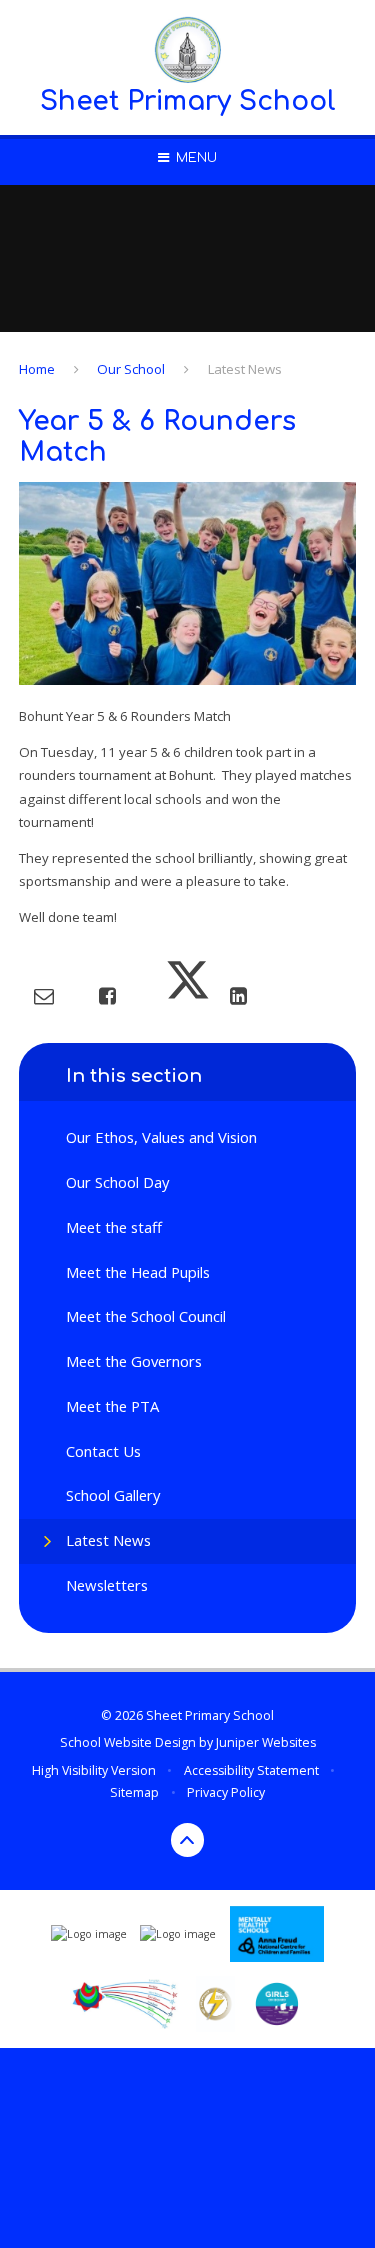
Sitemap (134, 1792)
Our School (131, 369)
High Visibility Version (94, 1770)
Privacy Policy (226, 1792)
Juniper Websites (266, 1742)
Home (37, 369)
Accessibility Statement (251, 1770)
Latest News (245, 369)
